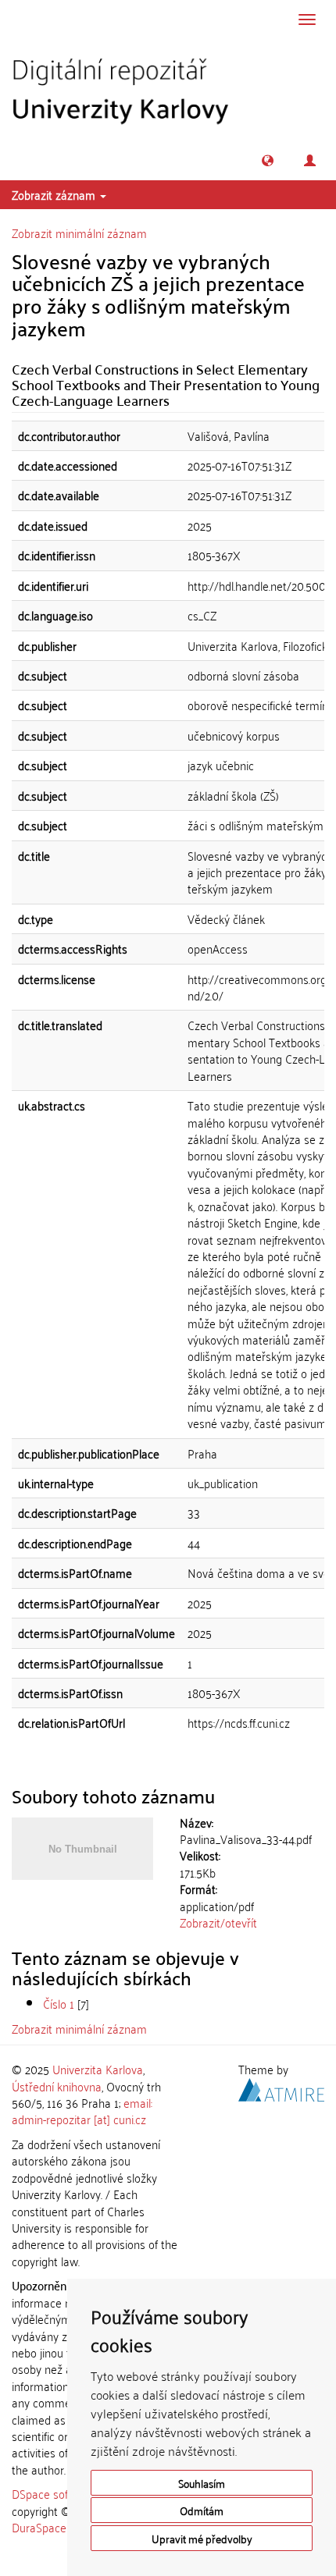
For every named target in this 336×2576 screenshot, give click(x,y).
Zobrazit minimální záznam (79, 233)
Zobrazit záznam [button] (55, 194)
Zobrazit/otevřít (218, 1922)
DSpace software (54, 2493)
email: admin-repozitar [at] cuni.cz (82, 2111)
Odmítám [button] (202, 2510)
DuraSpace (39, 2527)
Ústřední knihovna (57, 2086)
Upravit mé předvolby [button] (202, 2538)
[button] (268, 160)
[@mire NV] (281, 2087)
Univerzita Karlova (98, 2069)
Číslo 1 (59, 2003)
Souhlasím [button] (202, 2483)
